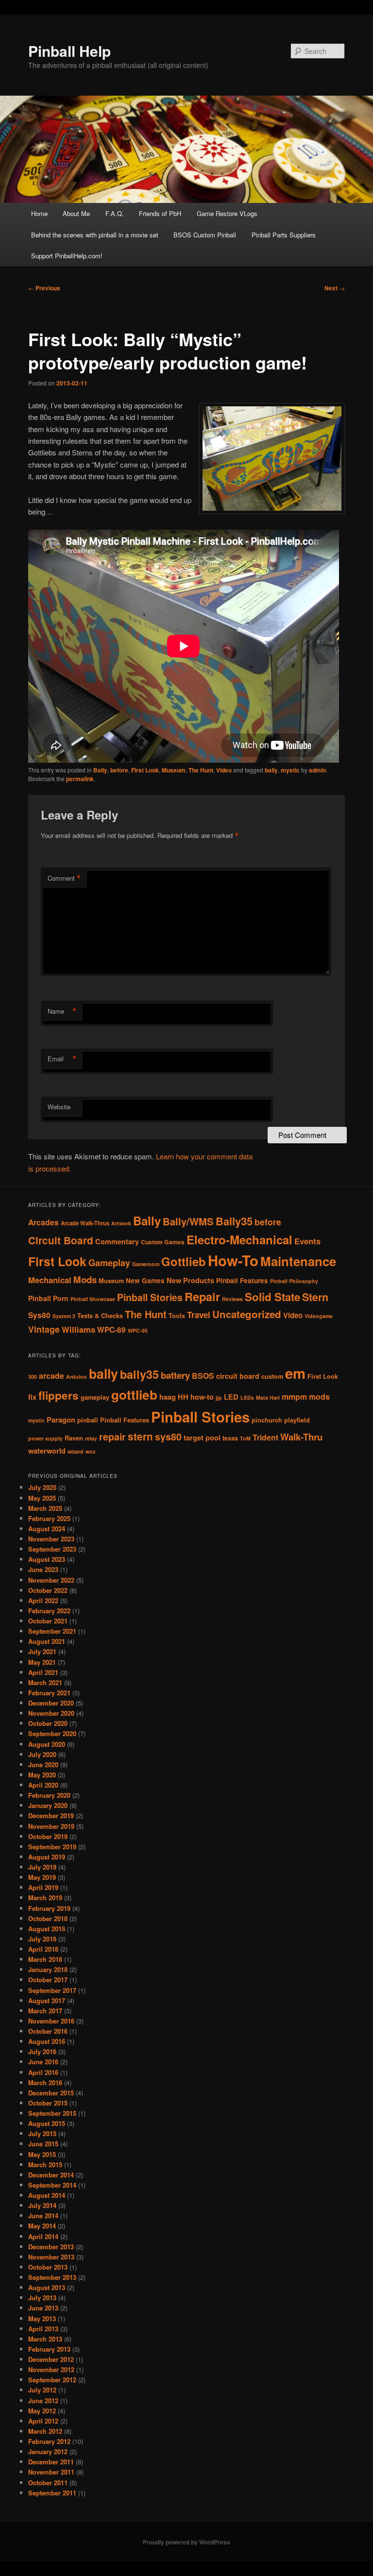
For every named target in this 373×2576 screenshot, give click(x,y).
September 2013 (52, 2277)
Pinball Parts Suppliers (284, 235)
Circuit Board (61, 1240)
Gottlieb (184, 1261)
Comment (64, 878)
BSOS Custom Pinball (205, 235)
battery (175, 1375)
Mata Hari (268, 1397)
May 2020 (42, 1775)
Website (59, 1107)
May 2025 (42, 1498)
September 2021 (52, 1631)
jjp (219, 1397)
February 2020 (49, 1795)
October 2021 (48, 1621)
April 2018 (43, 1949)
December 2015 (51, 2093)
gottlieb (134, 1395)
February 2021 (49, 1693)
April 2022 (43, 1600)
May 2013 (42, 2318)
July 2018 (42, 1939)
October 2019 (48, 1836)
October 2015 (48, 2103)
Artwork (121, 1223)
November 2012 (51, 2369)
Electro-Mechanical (239, 1239)
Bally (100, 770)
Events (307, 1241)
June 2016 (43, 2062)
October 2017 (48, 1980)
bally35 (139, 1374)
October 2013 (48, 2267)
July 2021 (42, 1651)
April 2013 (43, 2329)
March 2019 (45, 1898)
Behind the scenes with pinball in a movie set (95, 235)
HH (183, 1397)
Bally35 (234, 1221)
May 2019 (42, 1877)
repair (112, 1437)
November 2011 (51, 2472)
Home (39, 213)
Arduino (76, 1377)
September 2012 (52, 2380)
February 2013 (49, 2349)
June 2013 (43, 2308)
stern (140, 1436)
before (119, 770)
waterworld (47, 1451)
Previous (44, 288)
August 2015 (47, 2123)
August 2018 (47, 1929)
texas (230, 1438)
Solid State (272, 1297)
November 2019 (51, 1826)
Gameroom (146, 1264)
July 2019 (42, 1867)
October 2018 (48, 1918)
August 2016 (47, 2041)
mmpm (294, 1397)
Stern (315, 1297)
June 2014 (43, 2216)
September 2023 (52, 1549)
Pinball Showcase (93, 1299)
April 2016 (43, 2072)
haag (168, 1397)
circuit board (238, 1376)
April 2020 (43, 1785)
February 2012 (49, 2441)
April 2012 (43, 2421)
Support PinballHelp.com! (67, 256)
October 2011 (48, 2483)
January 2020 (48, 1805)
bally (271, 770)
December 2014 (51, 2175)
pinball (88, 1420)
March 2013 (45, 2339)
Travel (199, 1315)
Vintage (44, 1329)
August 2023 (47, 1559)
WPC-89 (111, 1330)
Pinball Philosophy (294, 1281)
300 (33, 1377)
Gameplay (109, 1263)
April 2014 (43, 2236)
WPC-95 (138, 1330)
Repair (202, 1296)
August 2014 (47, 2195)
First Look (145, 770)
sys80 (168, 1437)
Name (62, 1011)
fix (32, 1397)
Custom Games (163, 1242)
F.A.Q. (115, 213)
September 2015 (52, 2113)
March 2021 (45, 1682)
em (295, 1373)
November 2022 (51, 1580)
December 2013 (51, 2247)
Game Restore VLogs (227, 213)
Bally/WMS (188, 1221)
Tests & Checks (100, 1316)
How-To (233, 1260)
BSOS (203, 1376)
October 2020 (48, 1723)
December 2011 (51, 2462)
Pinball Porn (48, 1298)
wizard (76, 1451)
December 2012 (51, 2359)
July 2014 (42, 2205)
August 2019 (47, 1857)
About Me (76, 213)
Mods (85, 1280)
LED (231, 1397)
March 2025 (45, 1508)
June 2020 (43, 1765)
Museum (174, 770)
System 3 (64, 1316)
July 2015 (42, 2133)
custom (272, 1376)
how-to (202, 1397)
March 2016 (45, 2083)
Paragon (61, 1420)
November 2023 (51, 1539)
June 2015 (43, 2144)
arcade (51, 1376)
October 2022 (48, 1590)
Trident (265, 1437)
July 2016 (42, 2051)
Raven (74, 1438)
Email (62, 1059)
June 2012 (43, 2400)
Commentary (117, 1241)
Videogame (319, 1316)
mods (319, 1397)
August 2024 (47, 1529)
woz (90, 1451)
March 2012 (45, 2431)
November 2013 (51, 2257)
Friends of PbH (160, 213)
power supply (45, 1438)
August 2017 (47, 2000)
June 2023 (43, 1569)
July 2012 (42, 2390)
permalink (80, 779)
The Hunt (201, 770)
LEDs (247, 1397)
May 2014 (42, 2226)
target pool (202, 1438)
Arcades (43, 1222)
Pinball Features (242, 1280)
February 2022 (49, 1611)
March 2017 (45, 2011)
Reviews (232, 1299)
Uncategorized (247, 1314)
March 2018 (45, 1959)
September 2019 (52, 1847)
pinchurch (267, 1420)
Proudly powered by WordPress (186, 2542)
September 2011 (52, 2493)
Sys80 (39, 1315)
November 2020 (51, 1713)
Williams (78, 1329)
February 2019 (49, 1908)
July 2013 (42, 2298)
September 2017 (52, 1990)
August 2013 (47, 2287)
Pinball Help (69, 51)
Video (224, 770)
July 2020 (42, 1754)
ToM (245, 1438)
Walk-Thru (301, 1437)
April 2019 (43, 1887)
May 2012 (42, 2411)
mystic (290, 770)
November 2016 (51, 2021)
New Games (145, 1280)
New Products (190, 1280)
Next (335, 288)
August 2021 (47, 1641)
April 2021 (43, 1672)
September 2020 (52, 1733)
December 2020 (51, 1703)
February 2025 (49, 1518)
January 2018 (48, 1969)
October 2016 (48, 2031)
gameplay (95, 1397)
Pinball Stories (150, 1297)
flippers (59, 1395)
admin (317, 770)
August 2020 (47, 1744)
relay (91, 1438)
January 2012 (48, 2451)
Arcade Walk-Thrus (85, 1223)
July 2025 (42, 1487)
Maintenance (298, 1261)
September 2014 (52, 2185)
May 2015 (42, 2154)
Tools (177, 1316)
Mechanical (50, 1280)
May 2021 (42, 1662)
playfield (297, 1420)
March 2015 (45, 2165)
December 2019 (51, 1815)
